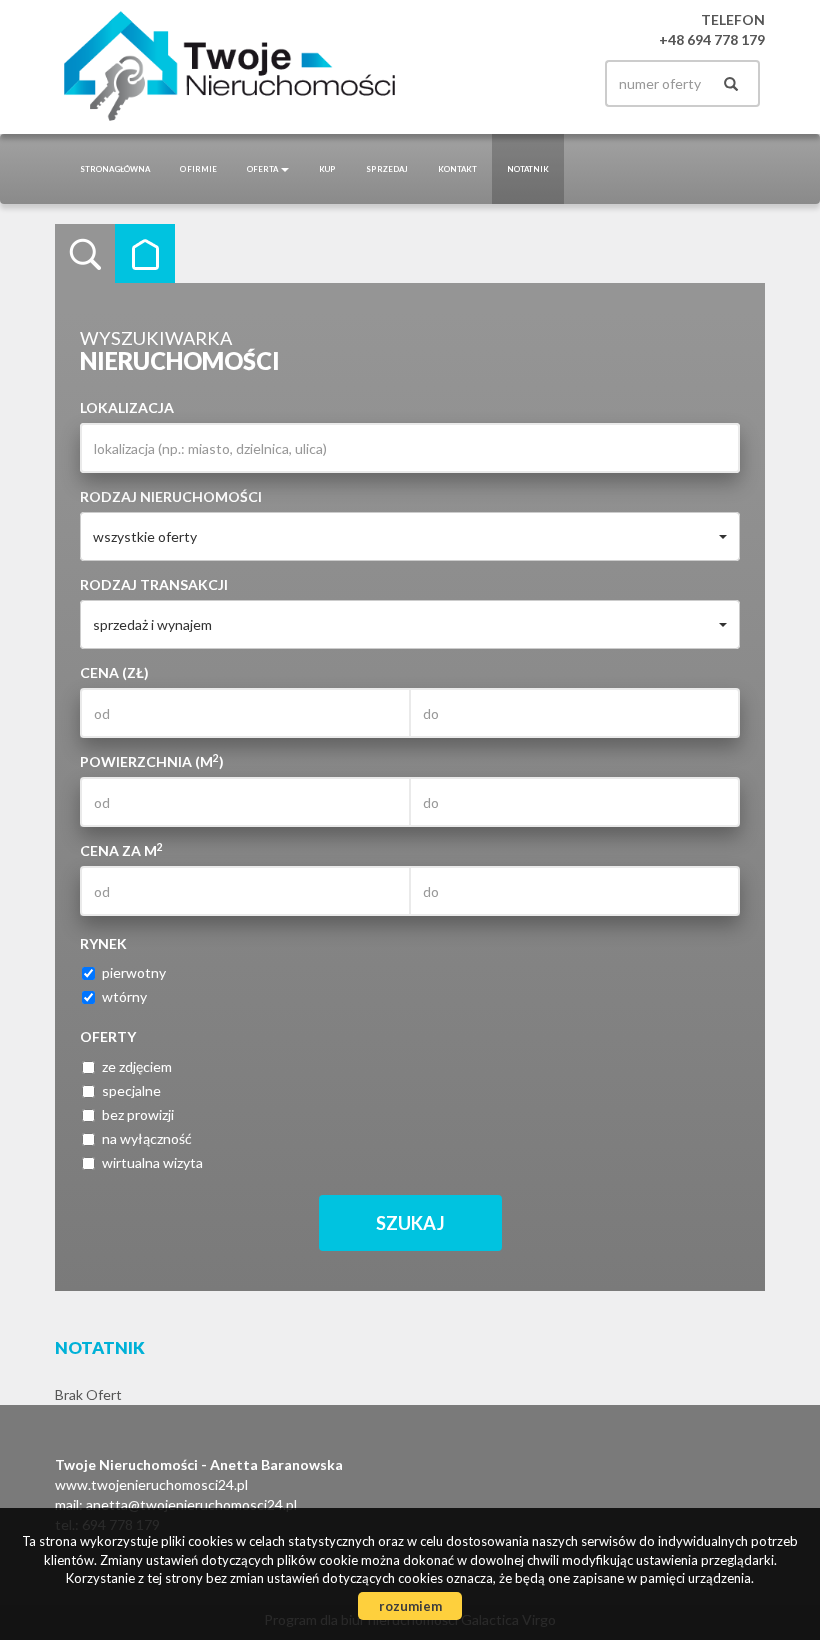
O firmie (198, 169)
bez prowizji (138, 1114)
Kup (327, 169)
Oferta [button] (263, 169)
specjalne (131, 1090)
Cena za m (121, 850)
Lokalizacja (127, 407)
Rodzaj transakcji (154, 584)
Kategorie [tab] (145, 254)
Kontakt (457, 169)
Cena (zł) (114, 672)
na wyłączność (147, 1138)
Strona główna (115, 169)
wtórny (124, 996)
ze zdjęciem (137, 1066)
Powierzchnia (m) (152, 761)
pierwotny (134, 972)
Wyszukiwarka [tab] (85, 254)
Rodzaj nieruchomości (171, 496)
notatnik (528, 169)
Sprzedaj (387, 169)
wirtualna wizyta (152, 1162)
